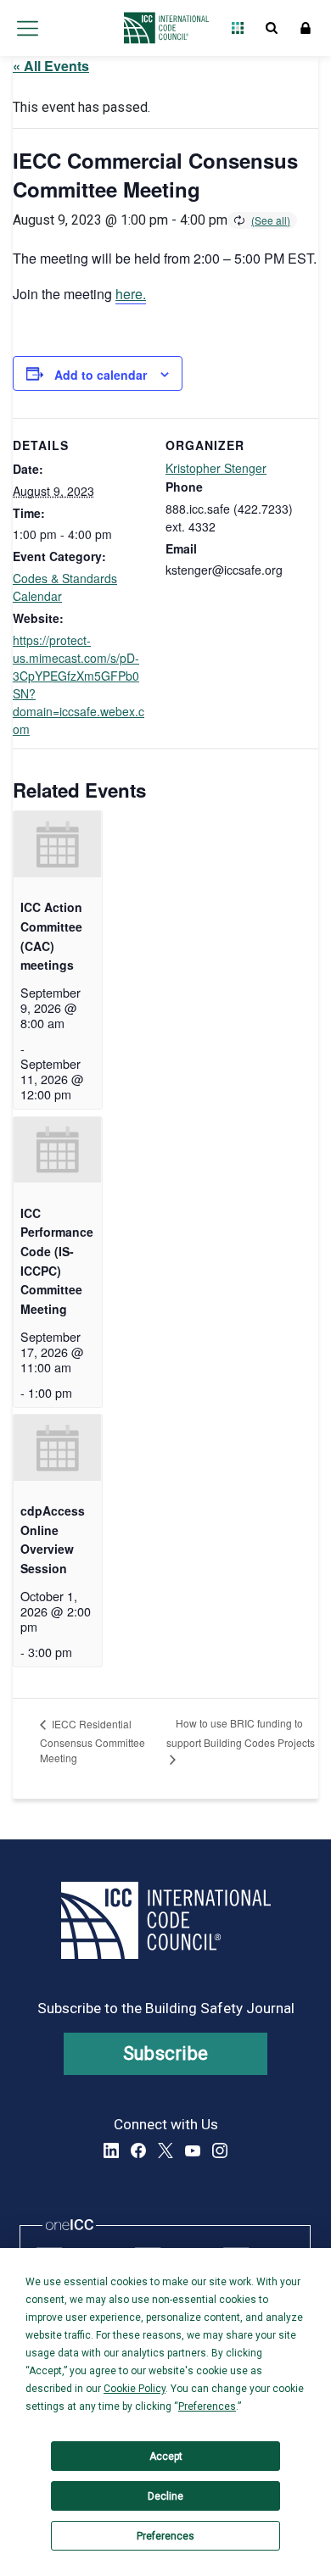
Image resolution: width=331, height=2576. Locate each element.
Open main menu (27, 28)
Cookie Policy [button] (135, 2389)
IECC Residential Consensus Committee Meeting (93, 1741)
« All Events (51, 66)
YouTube (193, 2150)
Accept (166, 2456)
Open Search (272, 28)
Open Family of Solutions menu (238, 28)
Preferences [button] (207, 2406)
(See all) (271, 220)
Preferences (165, 2536)
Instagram (220, 2150)
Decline (165, 2496)
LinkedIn (111, 2150)
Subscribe (166, 2053)
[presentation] (58, 844)
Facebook (138, 2150)
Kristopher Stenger (216, 468)
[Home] (162, 28)
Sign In (306, 28)
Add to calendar (101, 375)
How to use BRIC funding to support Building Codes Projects (241, 1733)
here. (131, 294)
